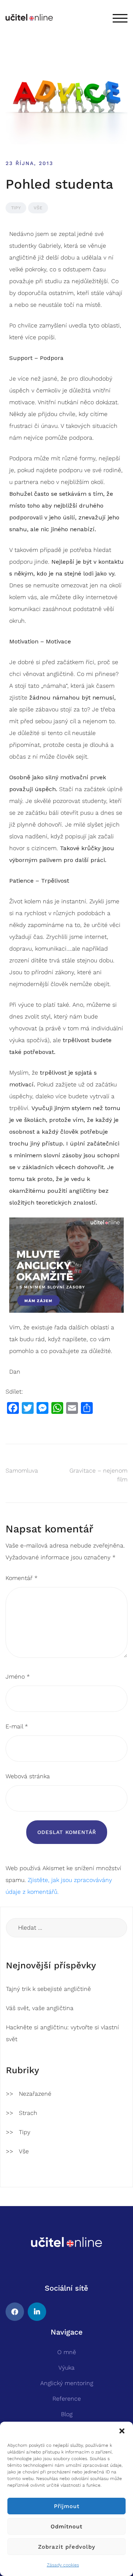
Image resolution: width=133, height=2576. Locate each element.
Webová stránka (28, 1776)
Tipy (16, 208)
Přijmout (67, 2506)
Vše (38, 208)
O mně (67, 2352)
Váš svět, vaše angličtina (40, 2008)
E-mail (17, 1726)
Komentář (22, 1578)
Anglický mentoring (67, 2383)
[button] (122, 2431)
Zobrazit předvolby (67, 2547)
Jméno (18, 1677)
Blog (67, 2414)
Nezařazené (35, 2094)
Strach (28, 2113)
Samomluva (22, 1471)
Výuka (66, 2368)
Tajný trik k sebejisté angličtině (48, 1989)
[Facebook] (15, 2312)
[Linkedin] (37, 2312)
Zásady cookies (63, 2565)
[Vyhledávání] (66, 1928)
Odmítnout (66, 2527)
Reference (67, 2399)
